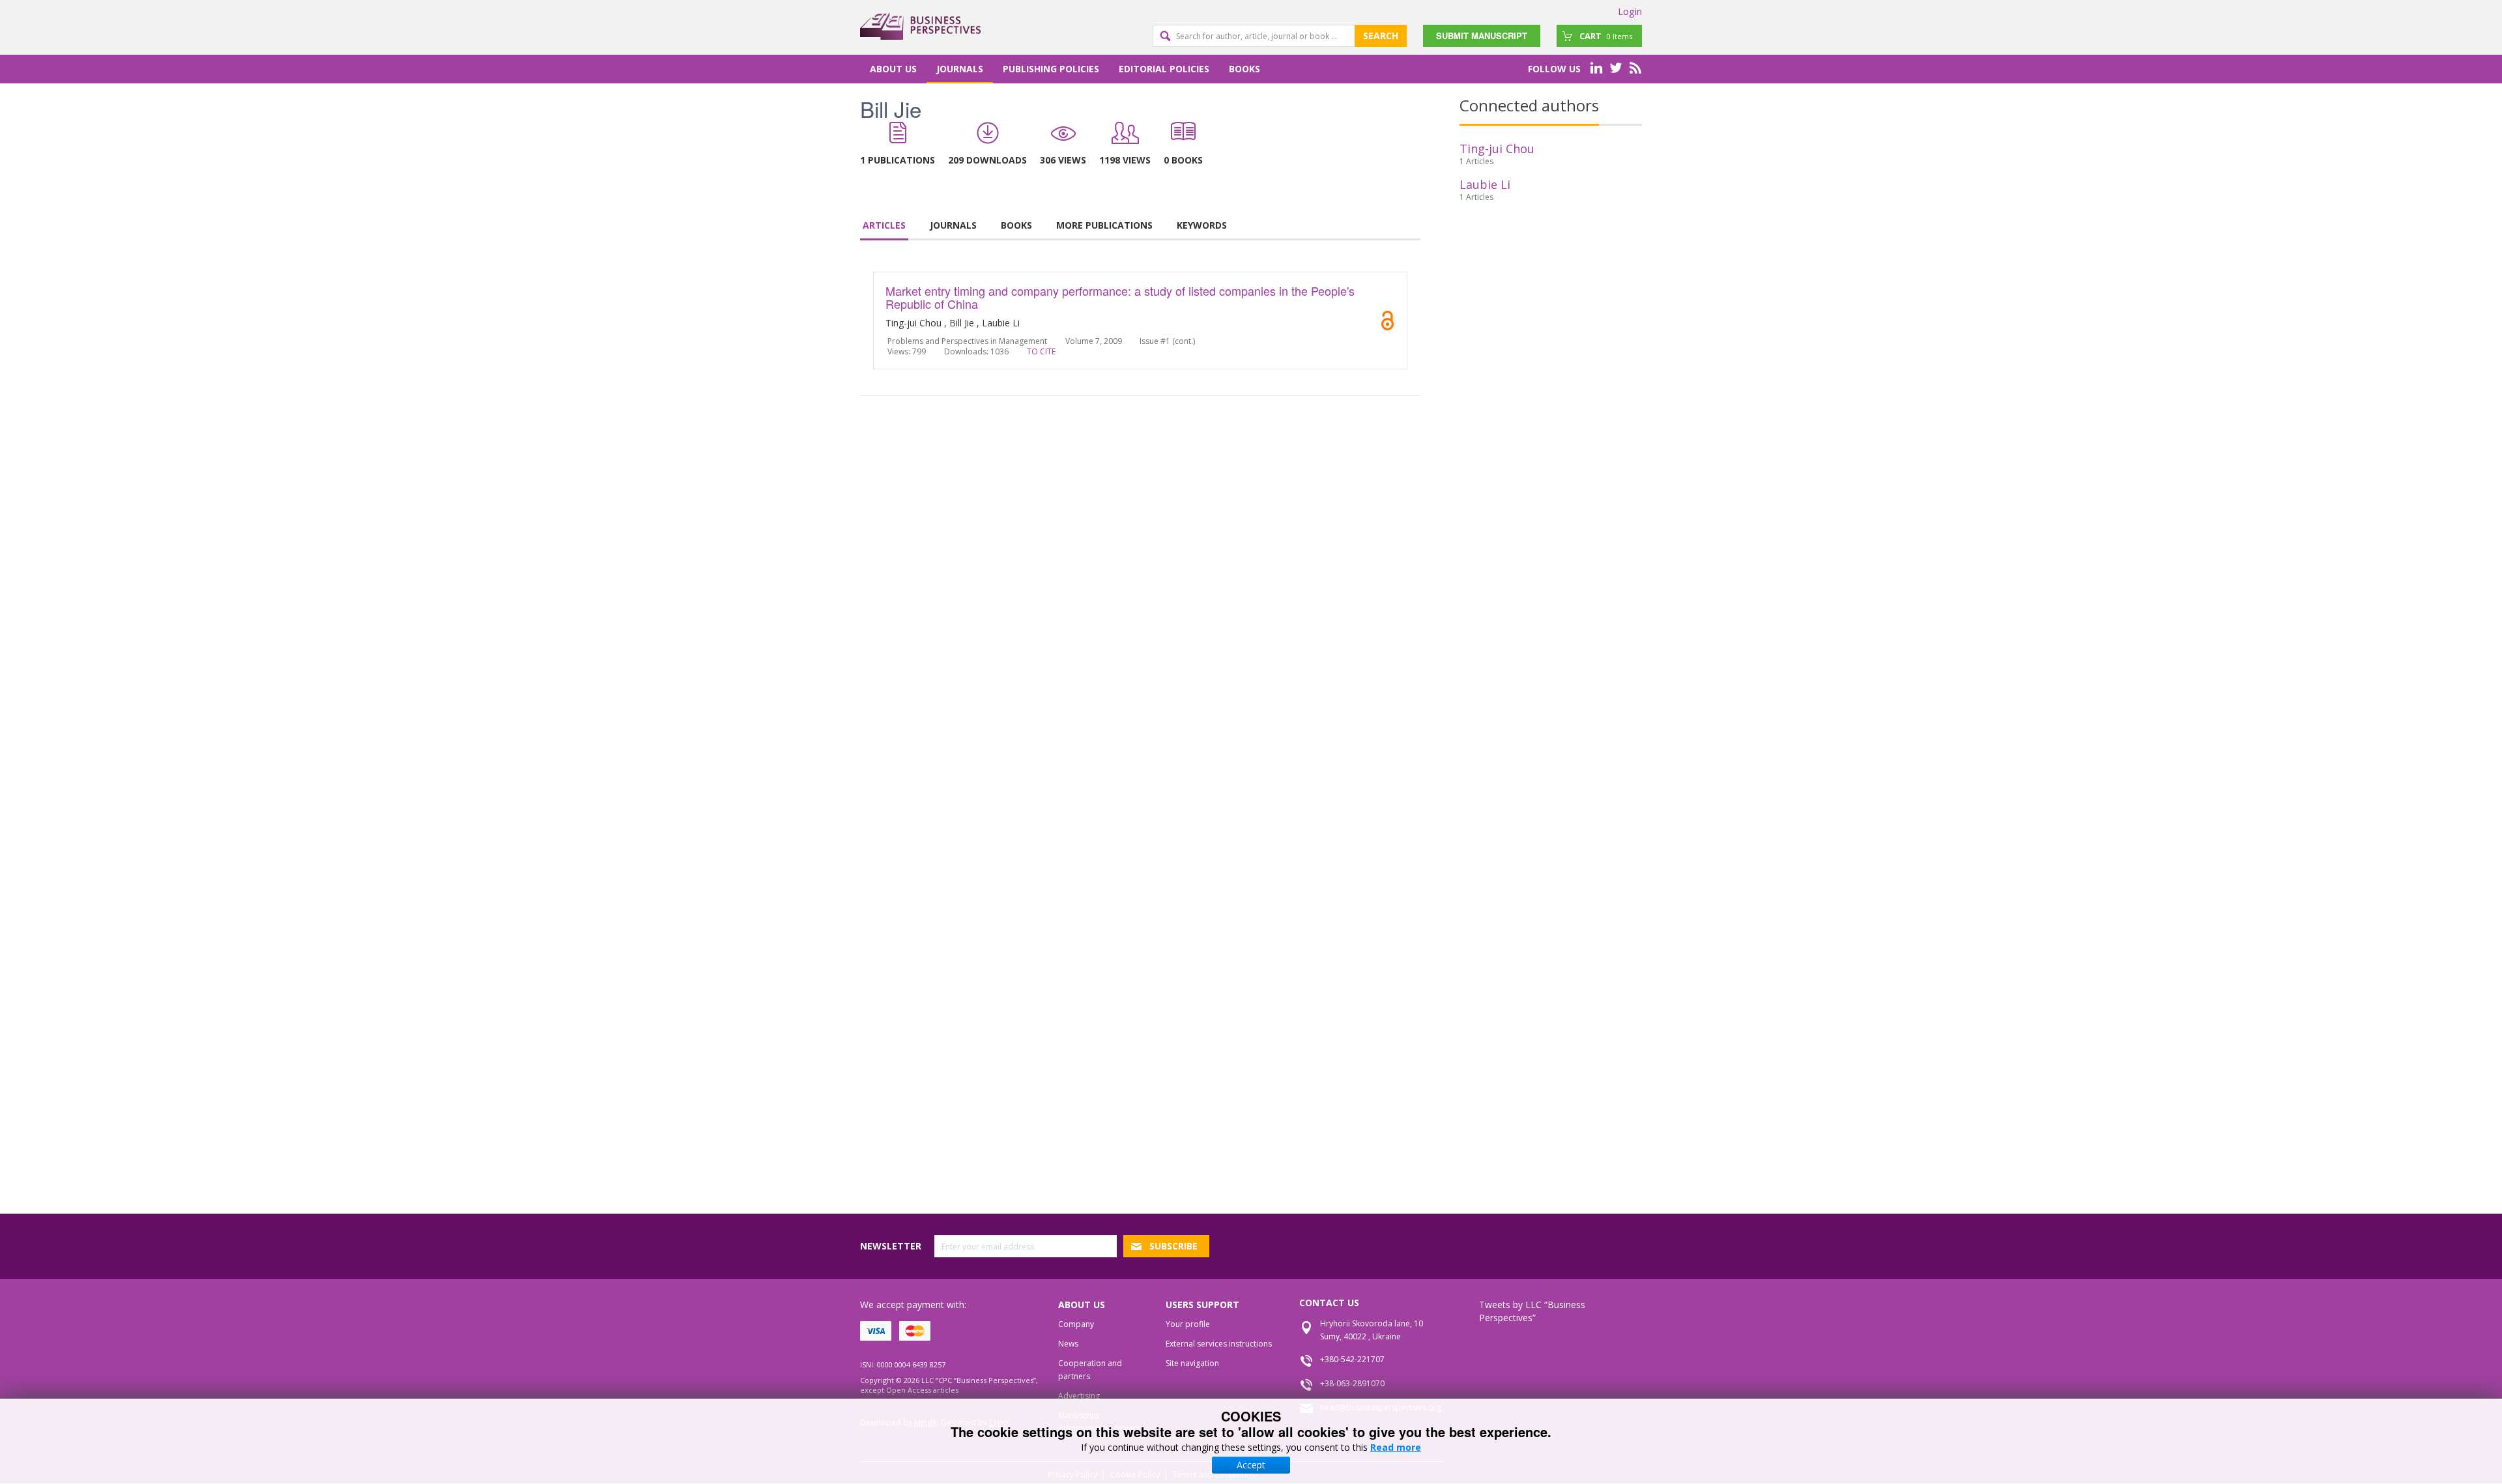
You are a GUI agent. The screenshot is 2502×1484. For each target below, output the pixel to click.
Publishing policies (1051, 69)
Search (1381, 36)
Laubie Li (1485, 184)
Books (1244, 69)
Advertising (1079, 1396)
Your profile (1188, 1324)
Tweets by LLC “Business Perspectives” (1532, 1311)
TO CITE (1041, 351)
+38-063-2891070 (1352, 1383)
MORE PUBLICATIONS (1104, 225)
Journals (960, 69)
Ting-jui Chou (1497, 149)
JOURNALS (953, 225)
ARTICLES (884, 225)
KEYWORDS (1202, 225)
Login (1630, 11)
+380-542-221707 (1352, 1359)
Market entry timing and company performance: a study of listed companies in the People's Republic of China (1120, 297)
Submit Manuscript (1482, 36)
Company (1076, 1324)
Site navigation (1192, 1363)
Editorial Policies (1164, 69)
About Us (893, 69)
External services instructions (1219, 1344)
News (1068, 1344)
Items (1606, 36)
